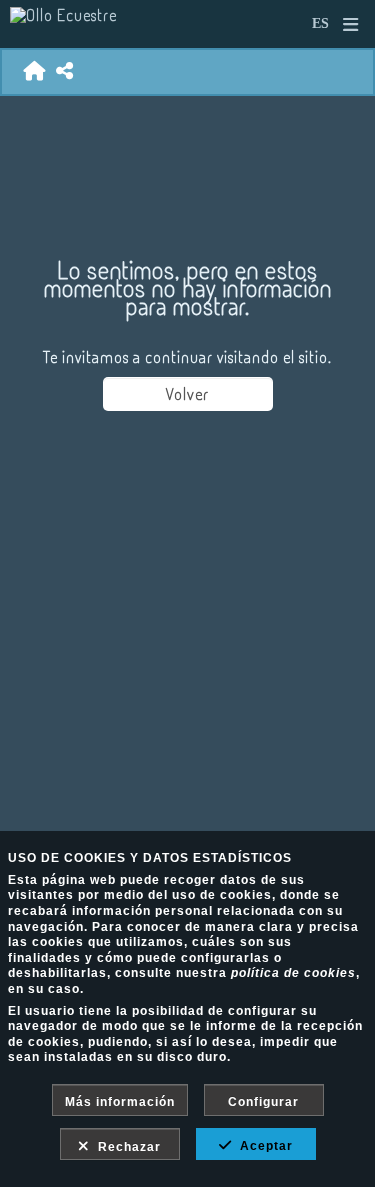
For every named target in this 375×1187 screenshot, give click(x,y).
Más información (120, 1102)
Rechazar (125, 1147)
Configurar (263, 1102)
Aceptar (262, 1146)
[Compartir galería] (65, 71)
